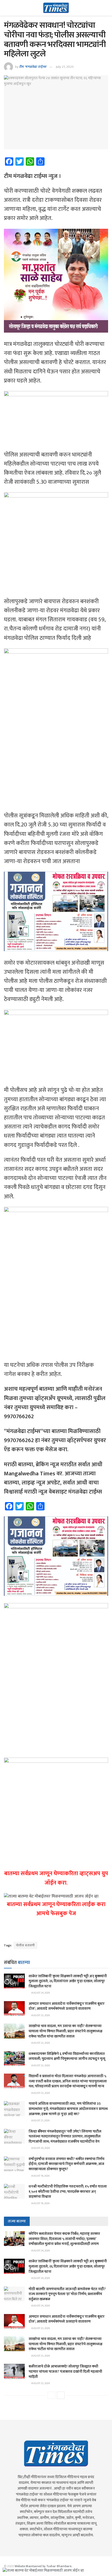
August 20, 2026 (40, 2148)
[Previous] (52, 2395)
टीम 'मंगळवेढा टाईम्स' (33, 67)
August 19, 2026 (40, 2176)
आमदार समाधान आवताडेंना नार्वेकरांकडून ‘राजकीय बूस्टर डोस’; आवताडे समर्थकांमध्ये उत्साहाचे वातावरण (67, 2006)
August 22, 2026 (40, 2066)
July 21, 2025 (65, 67)
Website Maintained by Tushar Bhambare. (43, 2566)
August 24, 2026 (40, 1993)
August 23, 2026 (40, 2015)
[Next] (61, 2395)
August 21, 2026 (40, 2121)
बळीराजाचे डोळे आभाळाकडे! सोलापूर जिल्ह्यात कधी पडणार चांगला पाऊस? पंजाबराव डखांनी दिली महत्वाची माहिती (65, 2371)
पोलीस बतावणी (26, 1945)
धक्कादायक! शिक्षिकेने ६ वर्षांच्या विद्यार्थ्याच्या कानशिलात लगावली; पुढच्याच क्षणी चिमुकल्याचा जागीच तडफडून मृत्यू (67, 2056)
